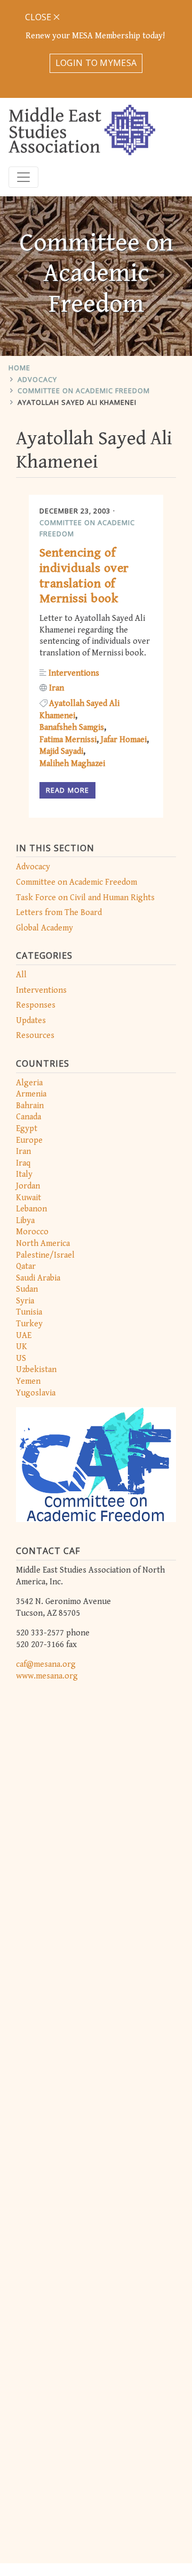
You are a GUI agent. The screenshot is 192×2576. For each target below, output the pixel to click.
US (21, 1358)
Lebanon (31, 1209)
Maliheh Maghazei (72, 764)
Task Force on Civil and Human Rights (85, 898)
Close (39, 17)
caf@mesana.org (46, 1664)
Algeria (29, 1083)
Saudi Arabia (38, 1278)
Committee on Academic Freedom (84, 390)
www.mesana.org (47, 1676)
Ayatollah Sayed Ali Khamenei (77, 402)
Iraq (23, 1163)
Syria (25, 1301)
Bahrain (30, 1106)
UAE (24, 1336)
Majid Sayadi (61, 751)
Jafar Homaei (124, 740)
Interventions (41, 990)
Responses (36, 1005)
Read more (67, 790)
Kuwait (29, 1198)
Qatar (26, 1266)
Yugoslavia (36, 1393)
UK (22, 1347)
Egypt (27, 1129)
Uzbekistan (36, 1370)
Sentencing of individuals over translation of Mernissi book (84, 576)
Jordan (28, 1186)
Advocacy (37, 379)
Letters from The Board (59, 913)
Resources (35, 1036)
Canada (29, 1117)
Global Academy (45, 928)
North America (43, 1244)
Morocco (32, 1232)
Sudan (27, 1289)
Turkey (29, 1324)
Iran (23, 1152)
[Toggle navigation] (23, 177)
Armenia (31, 1094)
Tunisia (29, 1312)
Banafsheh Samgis (72, 728)
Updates (31, 1021)
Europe (29, 1140)
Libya (25, 1221)
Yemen (28, 1381)
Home (19, 368)
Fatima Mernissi (68, 740)
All (21, 975)
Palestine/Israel (45, 1255)
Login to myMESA (96, 63)
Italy (24, 1174)
